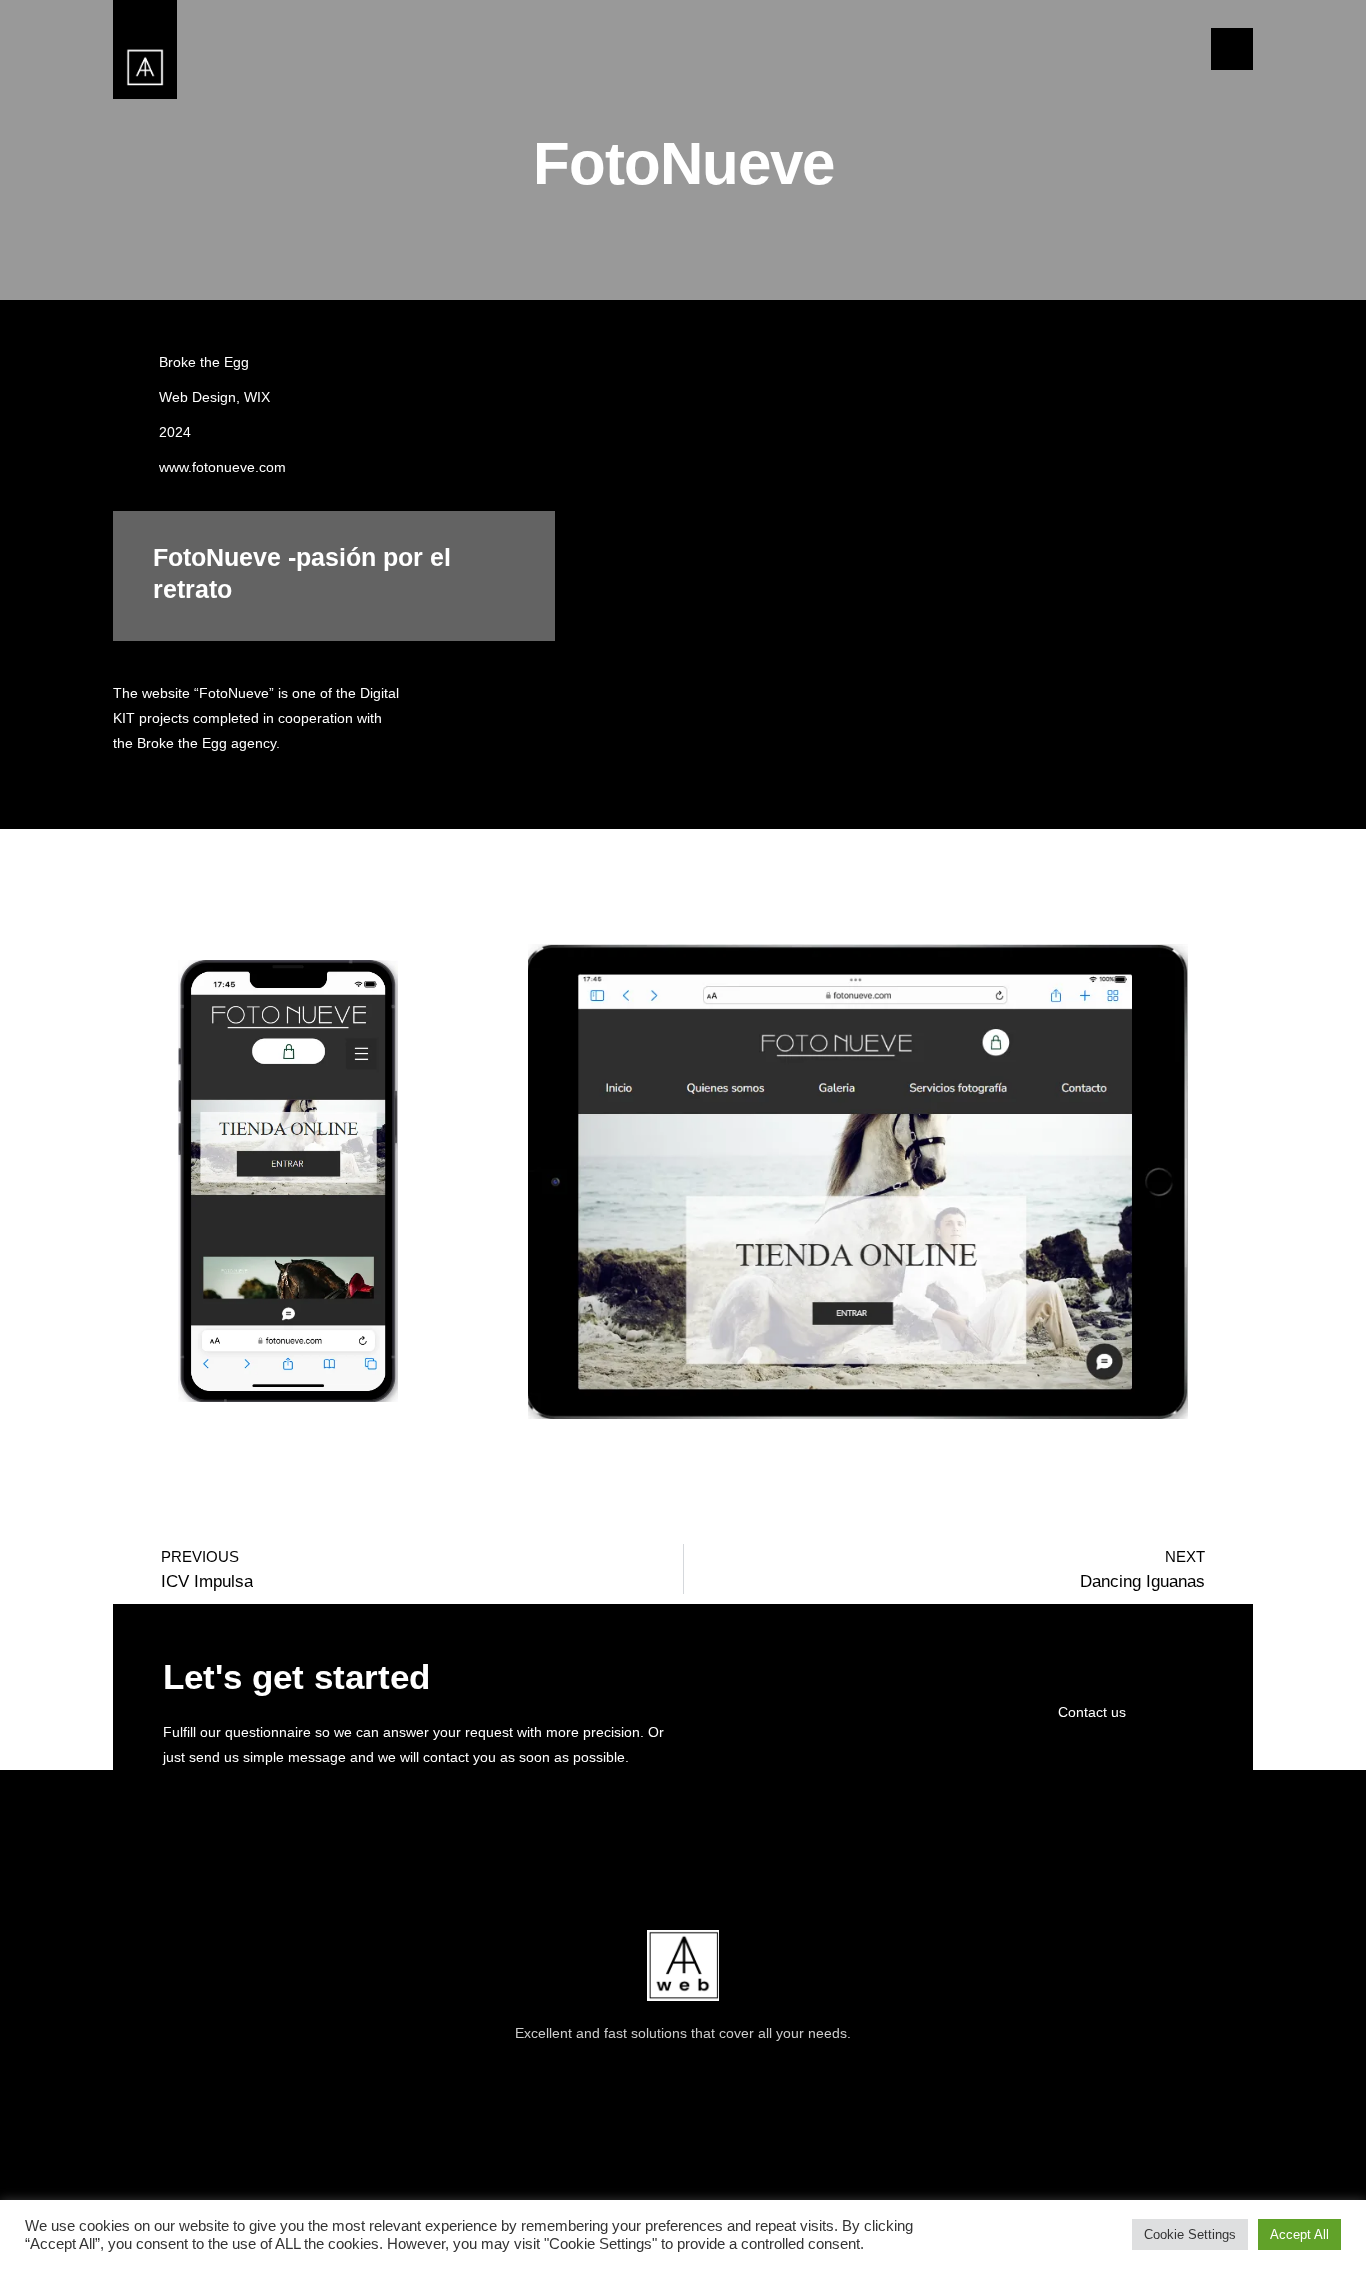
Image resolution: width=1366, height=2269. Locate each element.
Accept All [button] (1299, 2234)
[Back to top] (1214, 2037)
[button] (1232, 49)
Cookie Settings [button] (1190, 2234)
